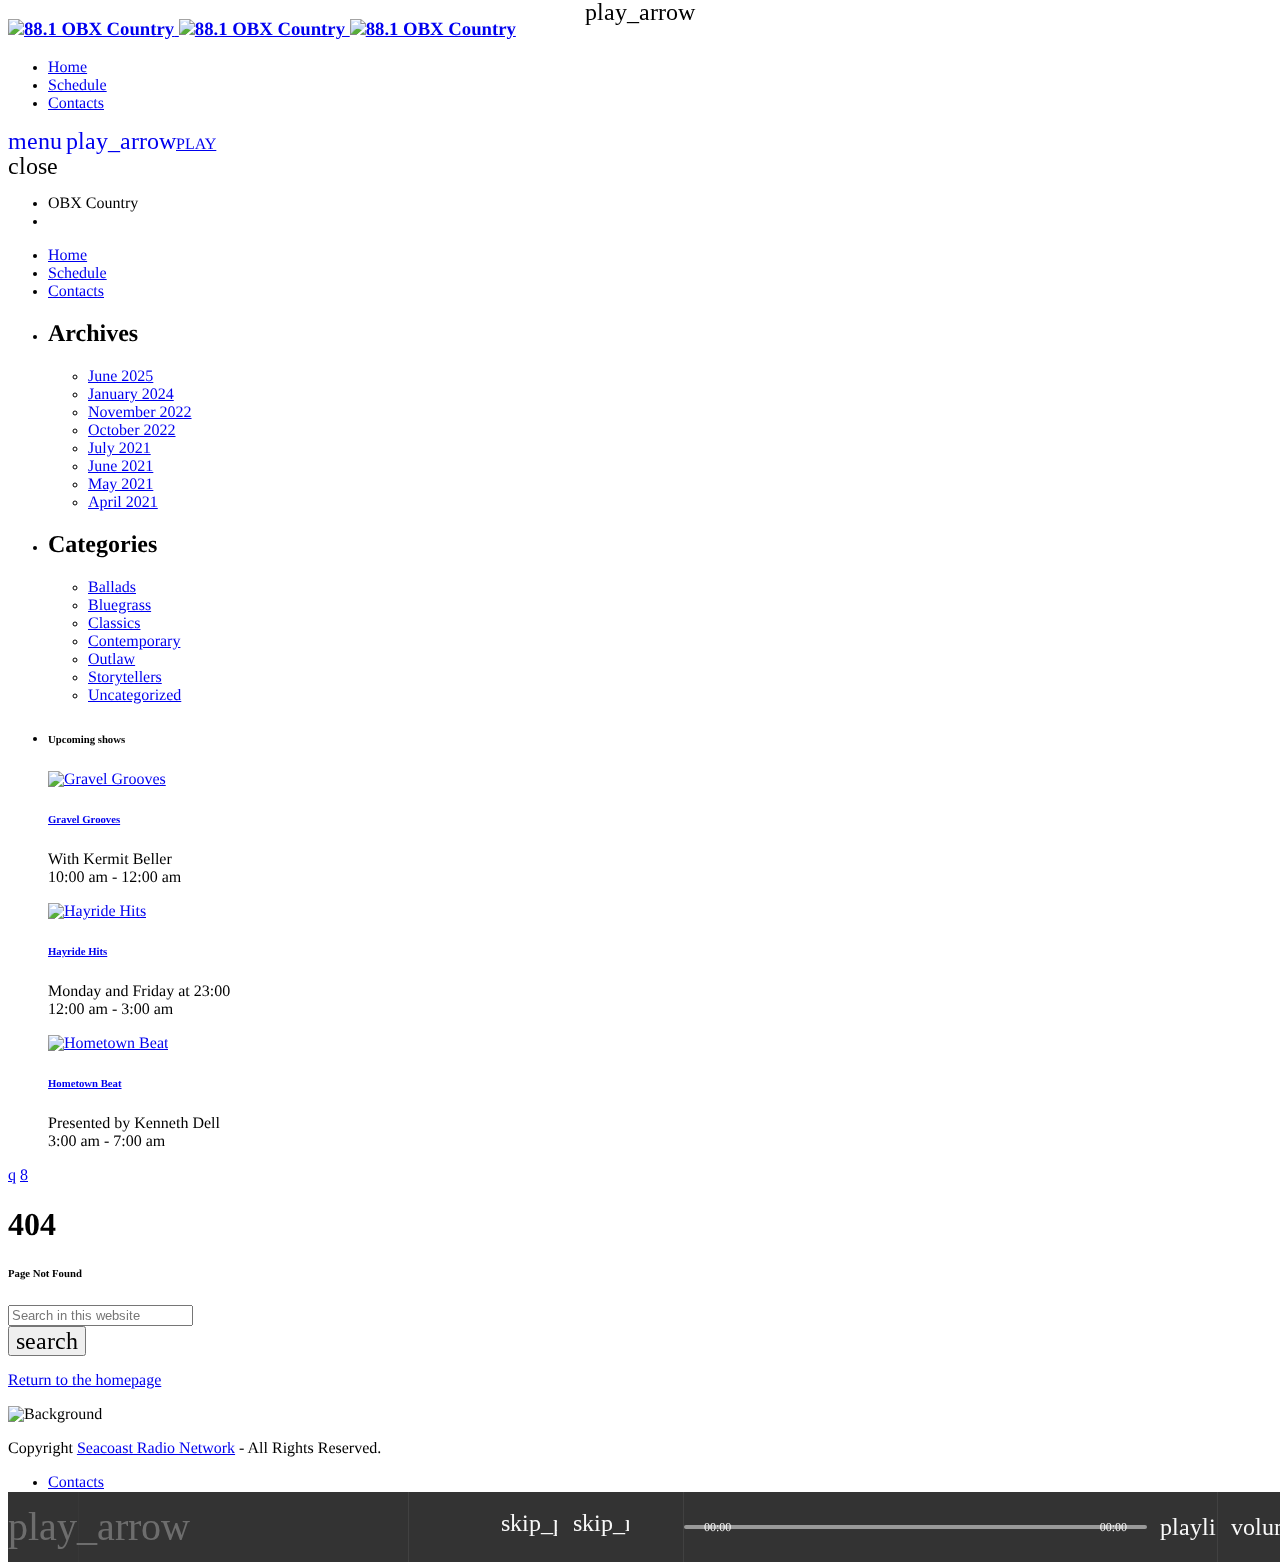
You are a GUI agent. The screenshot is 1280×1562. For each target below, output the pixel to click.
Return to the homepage (84, 1380)
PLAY (141, 144)
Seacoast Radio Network (156, 1448)
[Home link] (262, 29)
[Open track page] (663, 1527)
